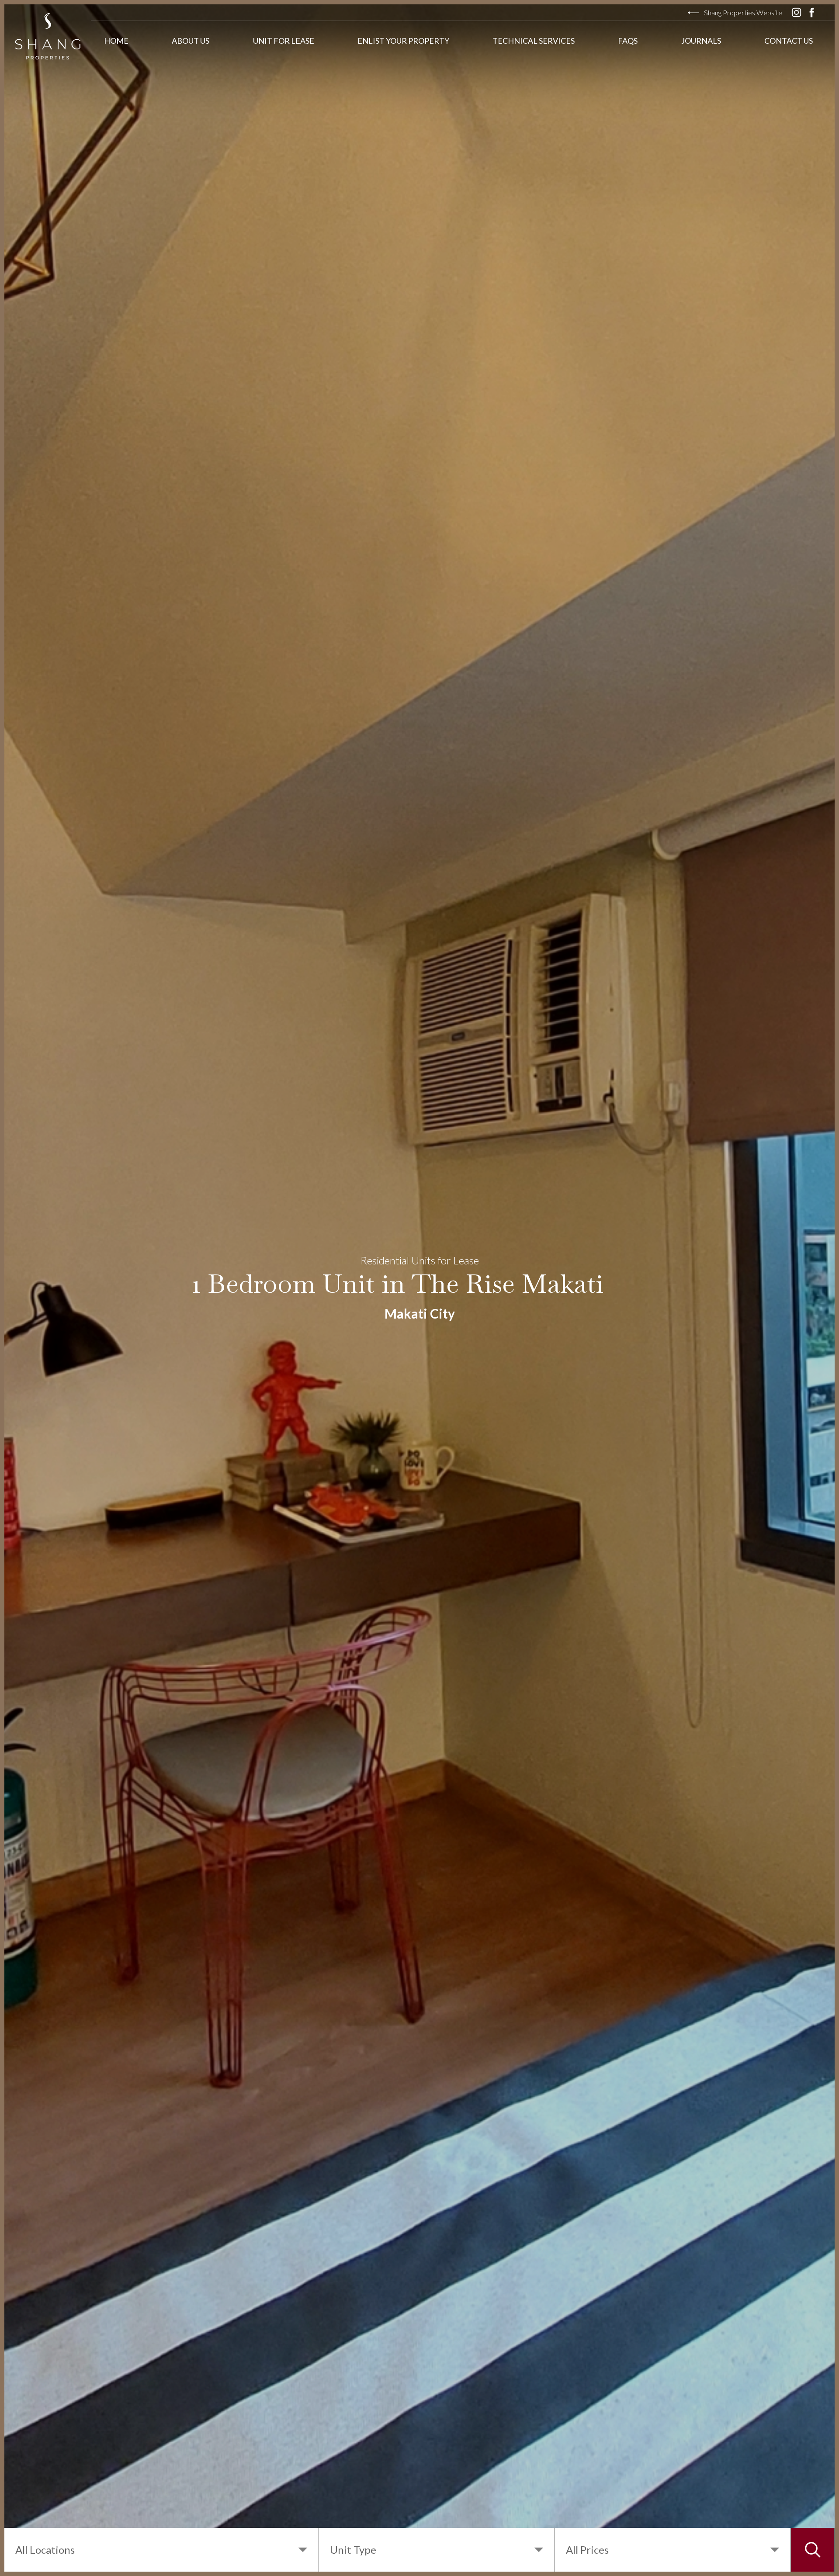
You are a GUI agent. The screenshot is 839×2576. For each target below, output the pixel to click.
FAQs (628, 41)
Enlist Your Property (403, 41)
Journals (701, 41)
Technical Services (534, 41)
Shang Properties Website (743, 12)
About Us (191, 41)
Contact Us (789, 41)
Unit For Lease (284, 41)
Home (116, 41)
